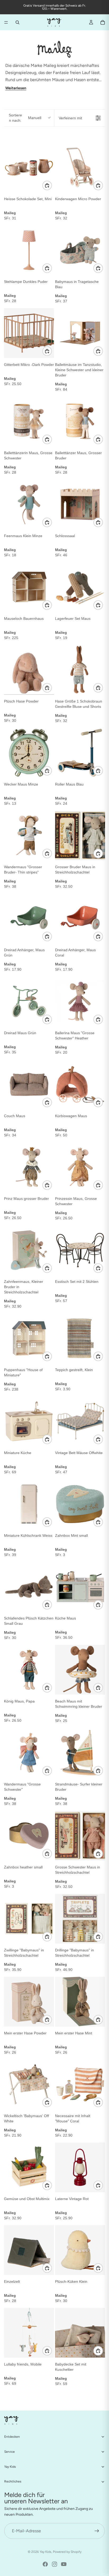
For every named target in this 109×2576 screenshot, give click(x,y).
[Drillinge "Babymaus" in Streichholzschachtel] (80, 1919)
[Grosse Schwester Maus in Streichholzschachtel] (80, 1836)
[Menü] (6, 22)
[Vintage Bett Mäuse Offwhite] (80, 1421)
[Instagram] (54, 2564)
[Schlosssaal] (80, 504)
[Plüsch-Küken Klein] (80, 2250)
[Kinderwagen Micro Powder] (80, 167)
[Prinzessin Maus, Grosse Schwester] (80, 1167)
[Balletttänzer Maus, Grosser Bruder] (80, 421)
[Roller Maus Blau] (80, 753)
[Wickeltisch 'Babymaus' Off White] (29, 2084)
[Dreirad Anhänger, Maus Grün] (29, 918)
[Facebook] (45, 2564)
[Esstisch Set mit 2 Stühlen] (80, 1250)
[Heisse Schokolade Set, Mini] (29, 167)
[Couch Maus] (29, 1084)
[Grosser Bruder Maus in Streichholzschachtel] (80, 835)
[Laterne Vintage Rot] (80, 2167)
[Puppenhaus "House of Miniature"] (29, 1338)
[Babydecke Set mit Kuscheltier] (80, 2333)
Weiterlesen (16, 88)
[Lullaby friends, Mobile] (29, 2333)
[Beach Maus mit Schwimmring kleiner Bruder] (80, 1670)
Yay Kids (46, 2552)
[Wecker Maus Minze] (29, 753)
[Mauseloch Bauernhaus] (29, 587)
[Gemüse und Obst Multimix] (29, 2167)
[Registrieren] (97, 2531)
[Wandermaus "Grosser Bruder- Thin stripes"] (29, 835)
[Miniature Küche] (29, 1421)
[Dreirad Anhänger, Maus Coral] (80, 918)
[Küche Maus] (80, 1587)
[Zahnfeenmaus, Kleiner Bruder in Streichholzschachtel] (29, 1250)
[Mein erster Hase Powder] (29, 2002)
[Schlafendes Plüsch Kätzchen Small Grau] (29, 1587)
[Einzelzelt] (29, 2250)
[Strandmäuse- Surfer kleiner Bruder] (80, 1753)
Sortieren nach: (25, 118)
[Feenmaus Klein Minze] (29, 504)
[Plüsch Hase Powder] (29, 670)
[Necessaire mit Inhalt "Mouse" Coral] (80, 2084)
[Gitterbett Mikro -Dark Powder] (29, 333)
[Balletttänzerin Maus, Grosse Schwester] (29, 421)
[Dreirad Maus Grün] (29, 1001)
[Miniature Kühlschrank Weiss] (29, 1504)
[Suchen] (17, 22)
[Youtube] (64, 2564)
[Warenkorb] (103, 22)
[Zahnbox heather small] (29, 1836)
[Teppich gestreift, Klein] (80, 1338)
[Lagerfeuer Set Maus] (80, 587)
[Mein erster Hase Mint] (80, 2002)
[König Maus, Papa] (29, 1670)
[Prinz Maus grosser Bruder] (29, 1167)
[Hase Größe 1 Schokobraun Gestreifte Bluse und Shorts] (80, 670)
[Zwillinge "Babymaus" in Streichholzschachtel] (29, 1919)
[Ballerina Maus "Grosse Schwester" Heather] (80, 1001)
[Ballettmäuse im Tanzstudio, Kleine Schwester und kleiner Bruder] (80, 333)
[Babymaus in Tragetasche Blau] (80, 250)
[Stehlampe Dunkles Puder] (29, 250)
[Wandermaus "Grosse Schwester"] (29, 1753)
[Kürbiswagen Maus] (80, 1084)
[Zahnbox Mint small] (80, 1504)
